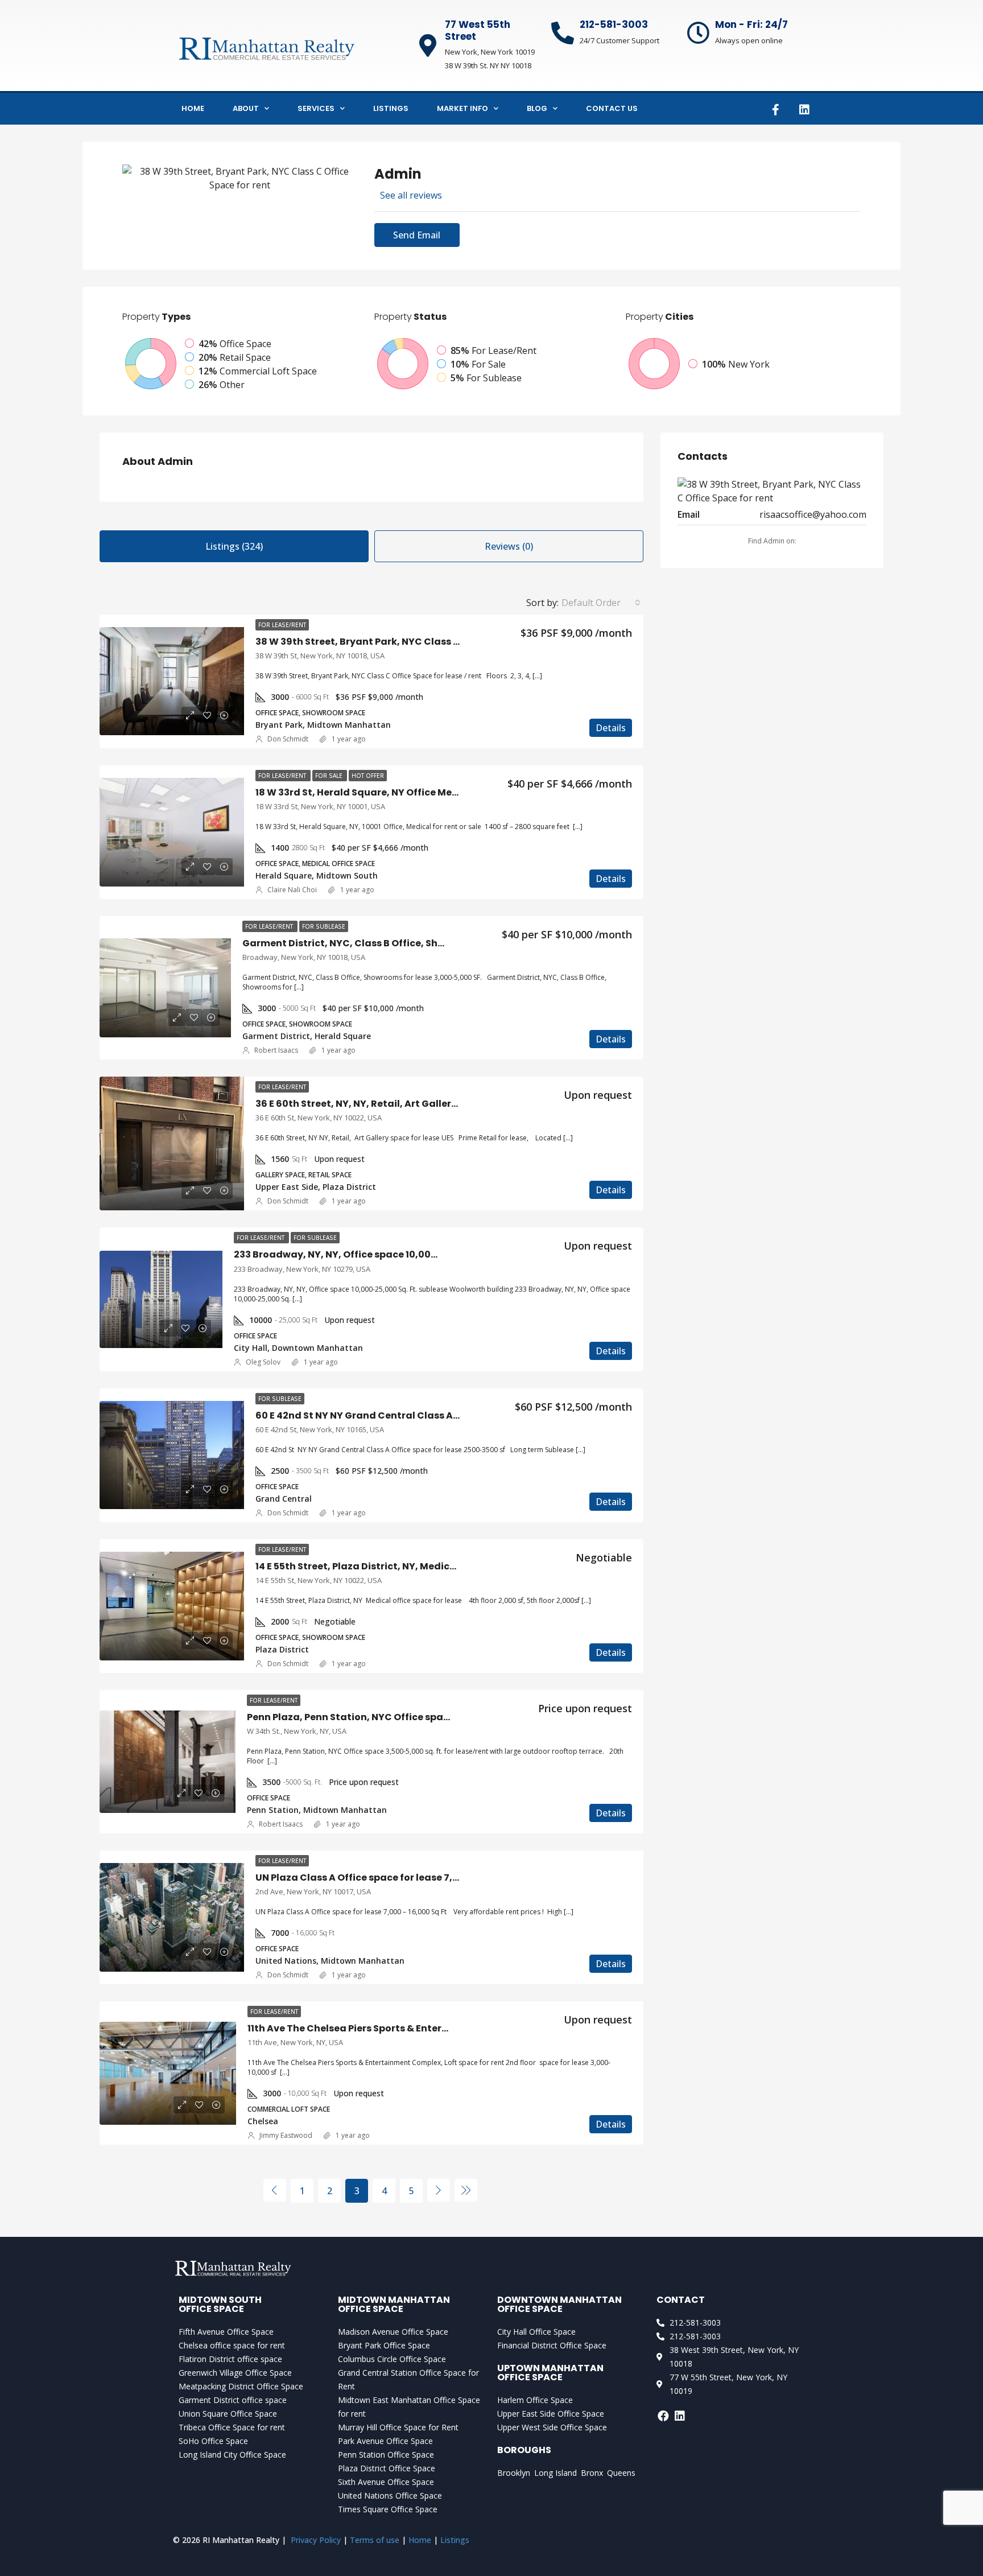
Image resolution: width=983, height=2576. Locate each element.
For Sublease (324, 926)
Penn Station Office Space (386, 2455)
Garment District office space (233, 2400)
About (246, 108)
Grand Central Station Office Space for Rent (408, 2379)
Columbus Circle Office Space (392, 2359)
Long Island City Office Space (232, 2455)
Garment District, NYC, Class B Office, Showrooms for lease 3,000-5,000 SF (422, 943)
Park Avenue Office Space (385, 2441)
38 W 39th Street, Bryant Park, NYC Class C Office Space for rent (408, 642)
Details (611, 728)
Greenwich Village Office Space (235, 2373)
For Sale (330, 776)
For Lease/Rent (282, 625)
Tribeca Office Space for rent (232, 2427)
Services (316, 108)
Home (193, 108)
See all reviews (411, 195)
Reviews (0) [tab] (509, 546)
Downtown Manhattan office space (559, 2304)
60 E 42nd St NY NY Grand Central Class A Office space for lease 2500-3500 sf (440, 1415)
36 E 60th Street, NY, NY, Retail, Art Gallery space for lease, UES (405, 1104)
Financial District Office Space (552, 2345)
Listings (391, 108)
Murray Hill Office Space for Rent (398, 2427)
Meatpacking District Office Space (241, 2386)
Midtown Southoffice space (220, 2304)
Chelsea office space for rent (232, 2345)
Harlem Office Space (535, 2400)
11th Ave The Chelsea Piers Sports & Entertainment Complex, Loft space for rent (437, 2028)
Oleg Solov (263, 1362)
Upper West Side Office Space (552, 2427)
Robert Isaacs (276, 1050)
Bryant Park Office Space (384, 2345)
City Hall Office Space (536, 2332)
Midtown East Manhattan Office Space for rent (409, 2407)
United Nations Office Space (390, 2495)
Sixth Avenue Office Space (386, 2482)
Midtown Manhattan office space (394, 2304)
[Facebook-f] (775, 110)
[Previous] (275, 2190)
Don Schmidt (288, 739)
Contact (681, 2300)
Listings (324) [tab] (234, 546)
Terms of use (375, 2540)
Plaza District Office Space (387, 2468)
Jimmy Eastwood (286, 2135)
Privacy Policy (316, 2540)
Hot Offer (368, 776)
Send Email (417, 235)
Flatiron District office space (230, 2359)
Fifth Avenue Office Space (226, 2332)
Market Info (462, 108)
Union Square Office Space (228, 2414)
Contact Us (612, 108)
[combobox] (601, 603)
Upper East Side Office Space (551, 2414)
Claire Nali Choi (292, 890)
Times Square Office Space (388, 2509)
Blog (537, 108)
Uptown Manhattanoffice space (550, 2373)
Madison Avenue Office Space (393, 2332)
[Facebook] (663, 2416)
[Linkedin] (804, 110)
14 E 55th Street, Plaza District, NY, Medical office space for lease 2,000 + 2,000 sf (448, 1566)
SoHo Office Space (213, 2441)
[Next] (439, 2190)
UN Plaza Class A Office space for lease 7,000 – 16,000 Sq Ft (396, 1878)
